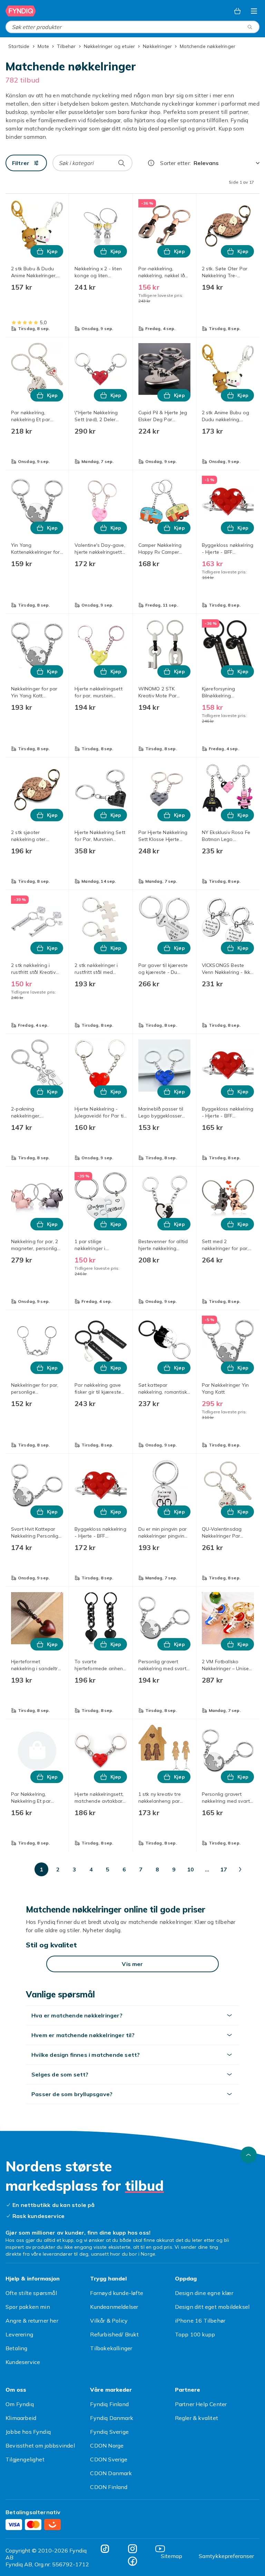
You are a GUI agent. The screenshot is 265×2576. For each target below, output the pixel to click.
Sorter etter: (175, 163)
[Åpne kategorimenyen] (254, 11)
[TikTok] (105, 2549)
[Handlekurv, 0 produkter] (237, 11)
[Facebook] (132, 2561)
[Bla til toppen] (248, 2155)
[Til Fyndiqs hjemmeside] (21, 11)
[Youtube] (160, 2549)
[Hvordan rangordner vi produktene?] (151, 163)
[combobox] (132, 27)
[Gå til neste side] (240, 1869)
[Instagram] (132, 2549)
